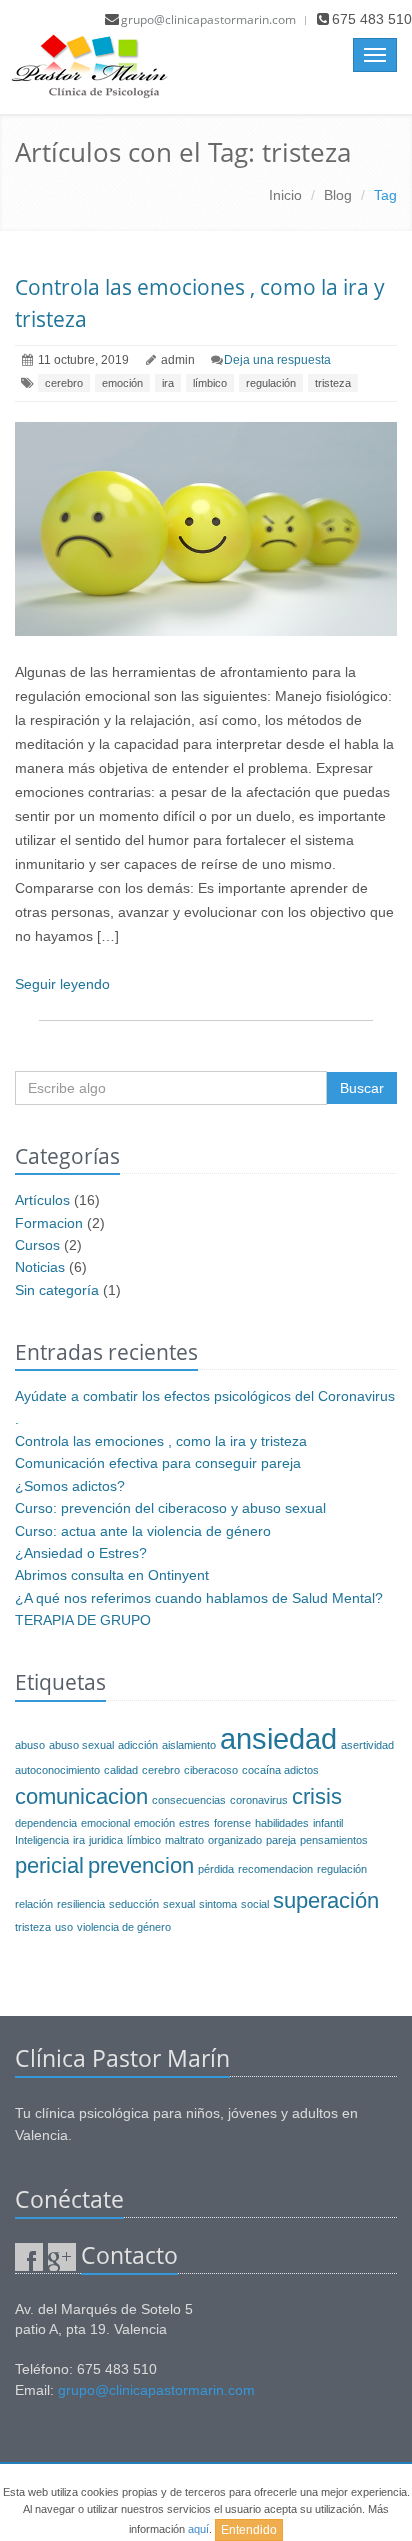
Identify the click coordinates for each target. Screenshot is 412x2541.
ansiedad (278, 1738)
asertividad (367, 1745)
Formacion (49, 1223)
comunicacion (81, 1796)
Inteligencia (42, 1840)
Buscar (362, 1088)
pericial (49, 1865)
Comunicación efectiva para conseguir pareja (158, 1463)
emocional (105, 1823)
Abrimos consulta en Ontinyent (112, 1575)
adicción (138, 1745)
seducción (134, 1904)
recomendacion (275, 1869)
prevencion (141, 1865)
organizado (235, 1840)
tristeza (333, 383)
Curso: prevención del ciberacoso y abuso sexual (170, 1508)
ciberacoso (211, 1770)
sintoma (218, 1904)
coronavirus (259, 1800)
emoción (122, 383)
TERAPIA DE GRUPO (83, 1620)
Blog (338, 195)
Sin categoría (57, 1290)
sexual (179, 1904)
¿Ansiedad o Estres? (81, 1553)
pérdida (216, 1869)
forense (232, 1823)
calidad (121, 1770)
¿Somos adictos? (70, 1486)
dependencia (46, 1823)
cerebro (64, 383)
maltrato (184, 1840)
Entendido (249, 2530)
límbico (210, 383)
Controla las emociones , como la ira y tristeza (161, 1441)
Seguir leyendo (62, 984)
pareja (281, 1840)
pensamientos (334, 1840)
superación (326, 1900)
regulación (271, 383)
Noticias (40, 1267)
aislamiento (189, 1745)
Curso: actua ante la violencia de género (143, 1531)
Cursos (37, 1245)
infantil (328, 1823)
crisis (317, 1796)
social (255, 1904)
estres (194, 1823)
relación (34, 1904)
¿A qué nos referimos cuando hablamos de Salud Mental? (199, 1598)
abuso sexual (81, 1745)
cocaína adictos (280, 1770)
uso (64, 1927)
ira (168, 383)
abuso (30, 1745)
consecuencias (189, 1800)
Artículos (42, 1200)
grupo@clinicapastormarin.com (208, 19)
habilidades (282, 1823)
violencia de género (124, 1927)
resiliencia (81, 1904)
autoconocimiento (57, 1770)
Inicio (285, 195)
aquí (198, 2529)
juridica (106, 1840)
